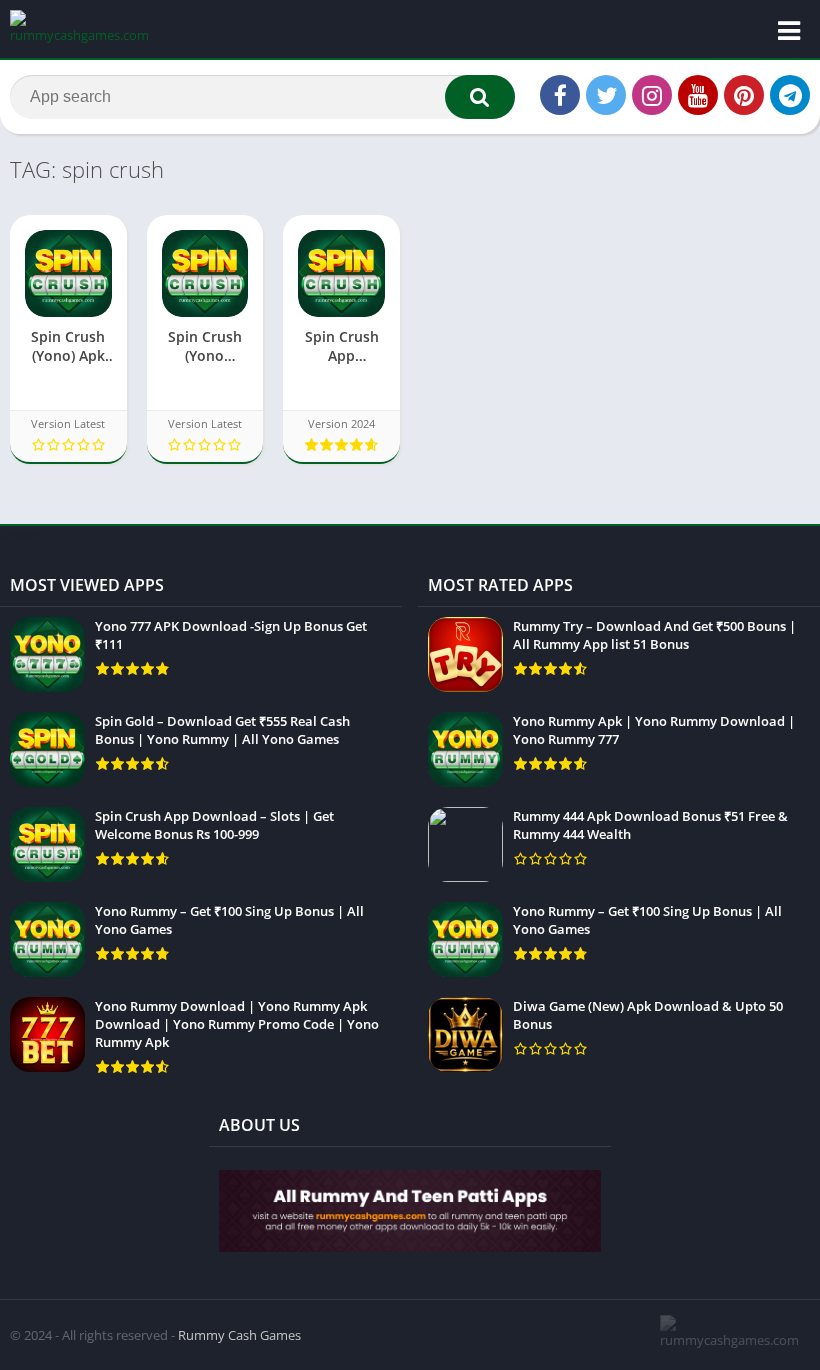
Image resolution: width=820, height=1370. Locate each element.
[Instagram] (652, 95)
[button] (480, 97)
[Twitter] (606, 95)
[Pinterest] (744, 95)
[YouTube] (698, 95)
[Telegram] (790, 95)
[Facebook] (560, 95)
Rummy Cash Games (239, 1335)
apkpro (21, 535)
